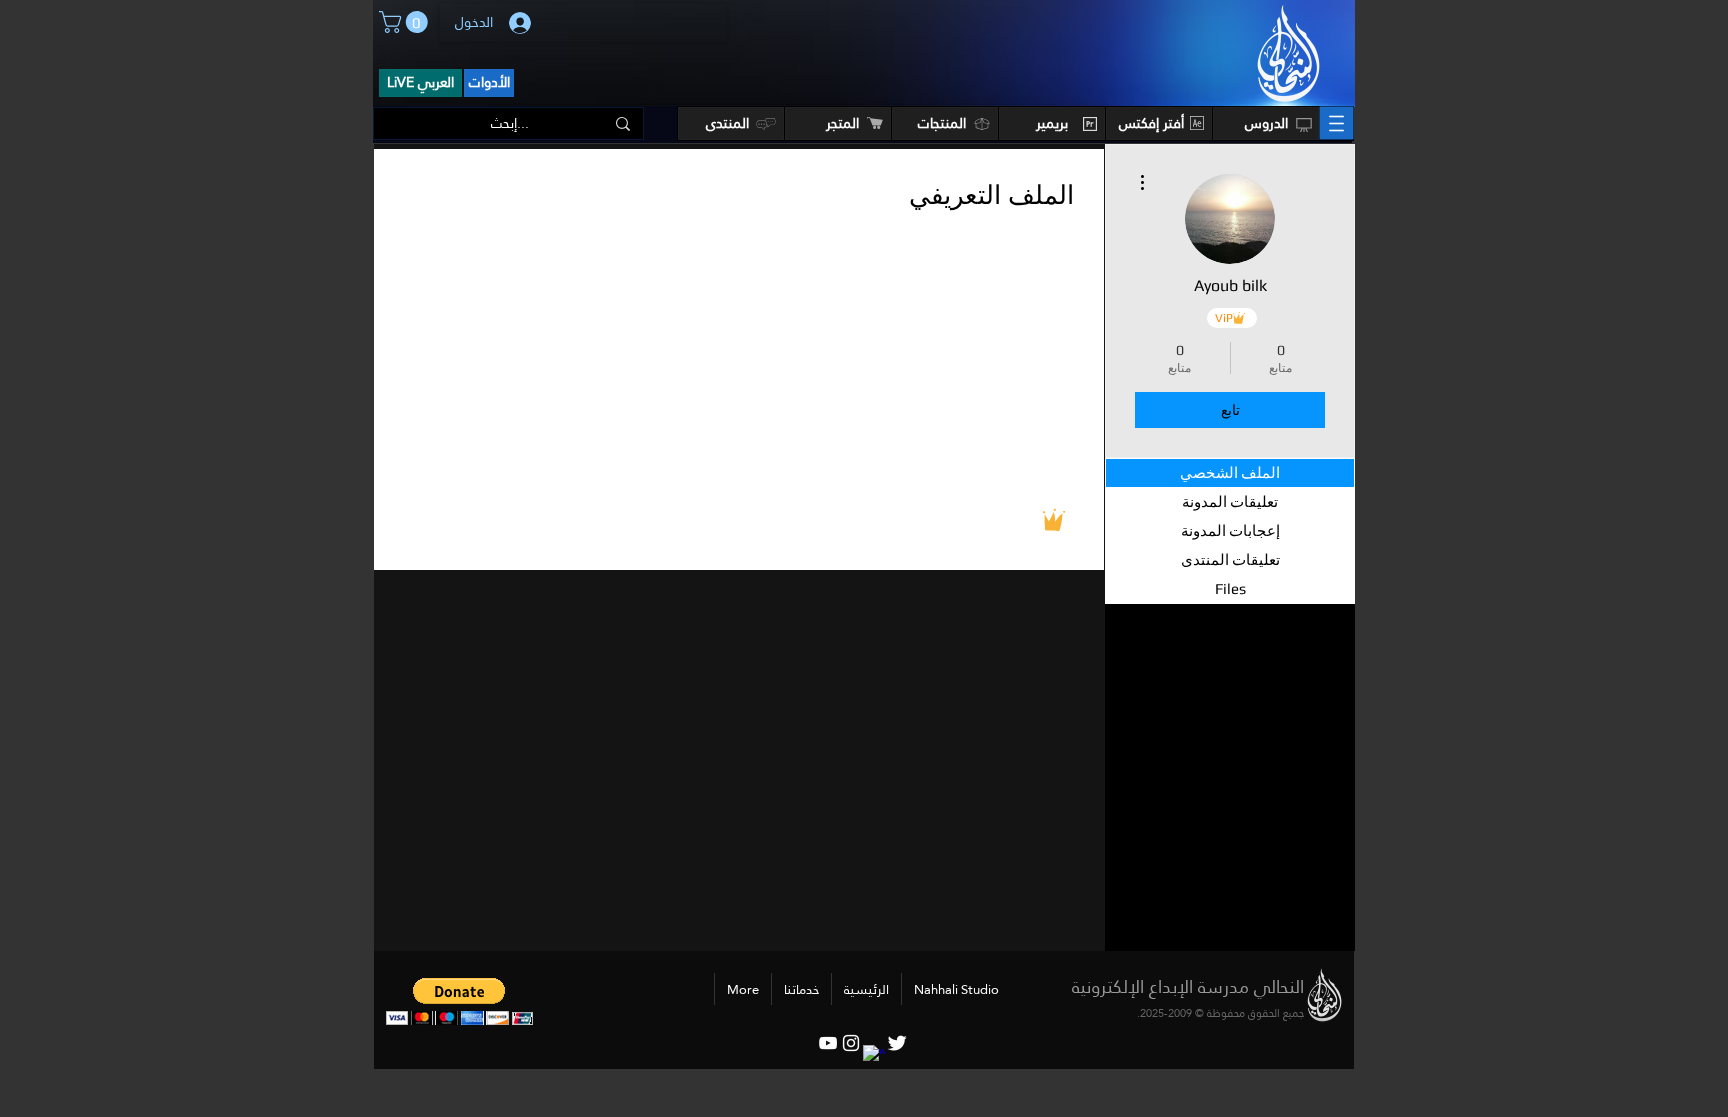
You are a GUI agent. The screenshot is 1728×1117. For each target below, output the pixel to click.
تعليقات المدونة (1230, 501)
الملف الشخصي (1230, 472)
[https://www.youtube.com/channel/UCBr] (828, 1043)
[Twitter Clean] (897, 1043)
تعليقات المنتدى (1230, 559)
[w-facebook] (874, 1056)
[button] (406, 22)
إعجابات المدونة (1230, 530)
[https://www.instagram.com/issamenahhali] (851, 1043)
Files (1230, 588)
